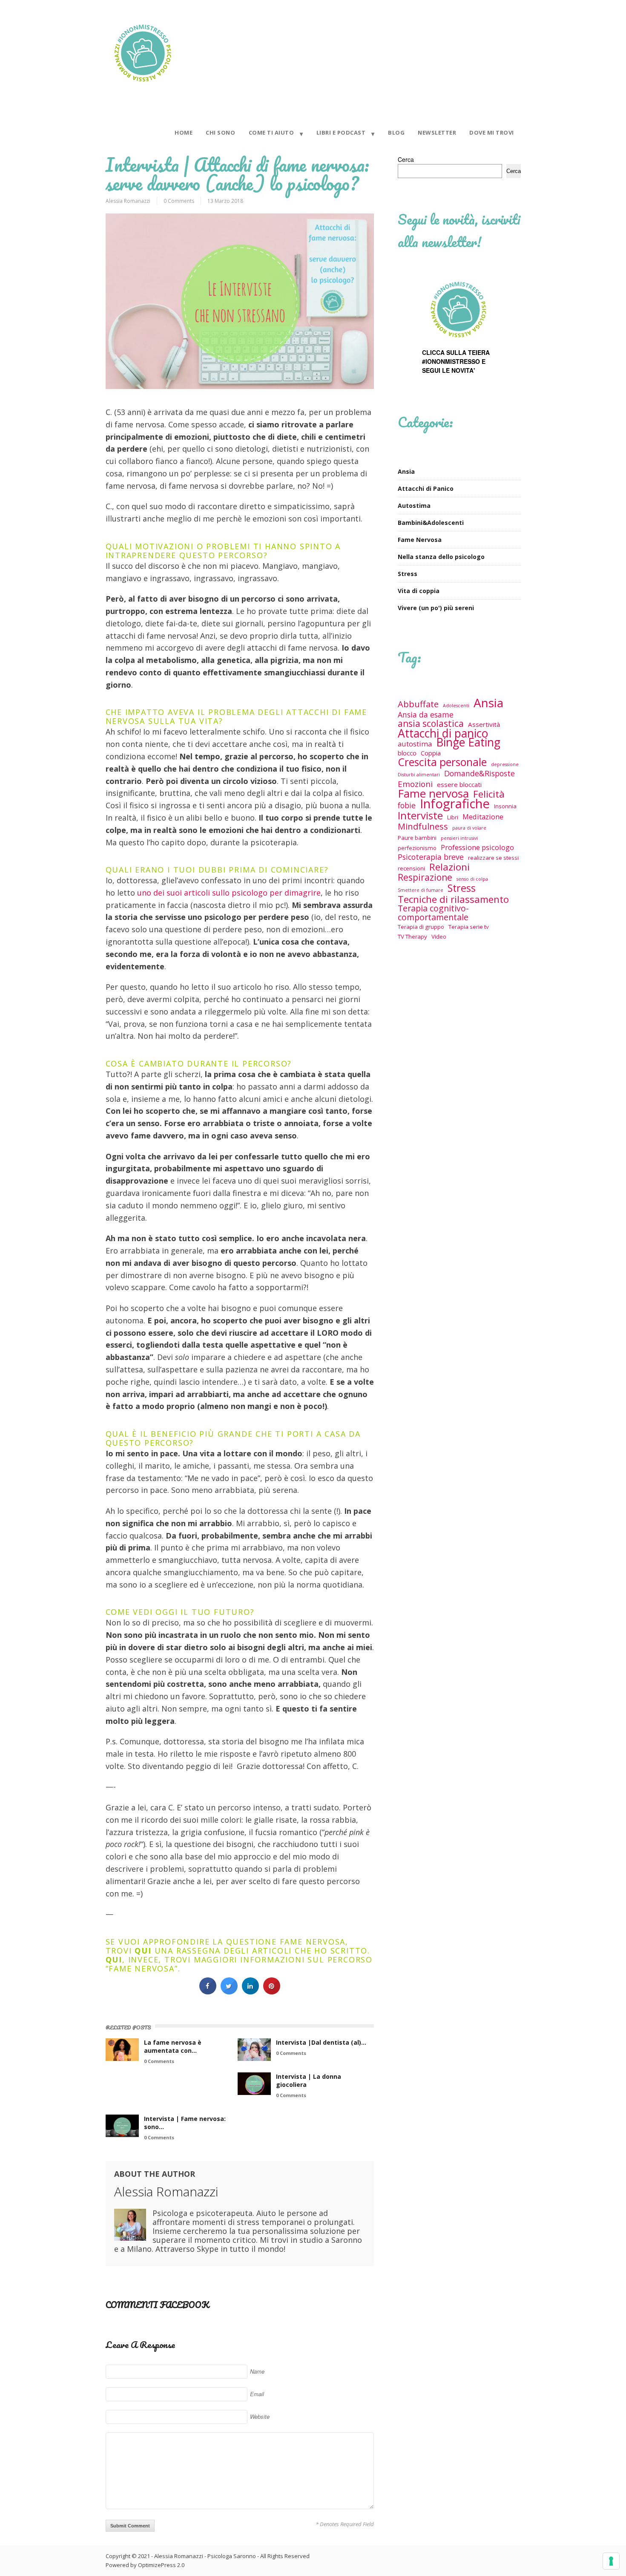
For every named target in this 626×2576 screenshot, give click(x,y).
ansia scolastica (431, 724)
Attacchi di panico (443, 733)
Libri (453, 817)
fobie (407, 805)
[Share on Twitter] (229, 1992)
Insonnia (505, 806)
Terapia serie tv (469, 927)
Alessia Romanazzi (128, 201)
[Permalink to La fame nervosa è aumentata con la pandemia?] (122, 2050)
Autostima (414, 506)
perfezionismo (417, 848)
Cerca (406, 159)
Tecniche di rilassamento (453, 899)
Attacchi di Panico (426, 488)
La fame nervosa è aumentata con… (173, 2046)
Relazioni (449, 867)
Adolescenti (456, 706)
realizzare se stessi (493, 858)
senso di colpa (472, 879)
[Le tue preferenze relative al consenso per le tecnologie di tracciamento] (611, 2561)
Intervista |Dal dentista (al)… (321, 2042)
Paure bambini (417, 838)
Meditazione (483, 817)
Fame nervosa (433, 794)
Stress (408, 574)
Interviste (420, 815)
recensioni (411, 868)
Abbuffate (418, 704)
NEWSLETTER (437, 133)
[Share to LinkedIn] (250, 1992)
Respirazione (425, 877)
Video (439, 936)
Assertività (484, 724)
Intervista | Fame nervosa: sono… (185, 2123)
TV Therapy (412, 936)
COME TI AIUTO (271, 133)
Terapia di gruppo (421, 927)
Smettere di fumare (421, 890)
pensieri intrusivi (459, 838)
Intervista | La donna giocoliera (309, 2080)
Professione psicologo (477, 847)
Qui (114, 1959)
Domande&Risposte (480, 774)
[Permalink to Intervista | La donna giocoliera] (254, 2084)
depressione (505, 764)
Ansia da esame (426, 715)
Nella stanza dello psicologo (441, 557)
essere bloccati (459, 784)
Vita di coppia (419, 591)
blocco (407, 753)
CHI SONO (220, 133)
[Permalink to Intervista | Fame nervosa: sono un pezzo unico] (122, 2126)
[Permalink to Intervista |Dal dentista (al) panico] (254, 2050)
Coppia (431, 753)
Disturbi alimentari (419, 775)
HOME (184, 133)
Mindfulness (423, 826)
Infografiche (455, 804)
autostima (415, 744)
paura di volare (469, 828)
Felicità (489, 794)
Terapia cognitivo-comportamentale (433, 913)
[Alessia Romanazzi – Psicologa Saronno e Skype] (143, 87)
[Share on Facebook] (208, 1992)
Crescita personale (442, 762)
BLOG (396, 133)
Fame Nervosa (420, 540)
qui (143, 1951)
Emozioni (415, 784)
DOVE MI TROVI (492, 133)
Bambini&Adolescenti (431, 523)
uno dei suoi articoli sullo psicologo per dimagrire (229, 893)
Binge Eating (468, 742)
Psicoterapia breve (431, 857)
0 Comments (179, 201)
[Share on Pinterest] (272, 1992)
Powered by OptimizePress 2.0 (145, 2565)
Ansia (406, 471)
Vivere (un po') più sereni (436, 608)
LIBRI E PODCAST (341, 133)
